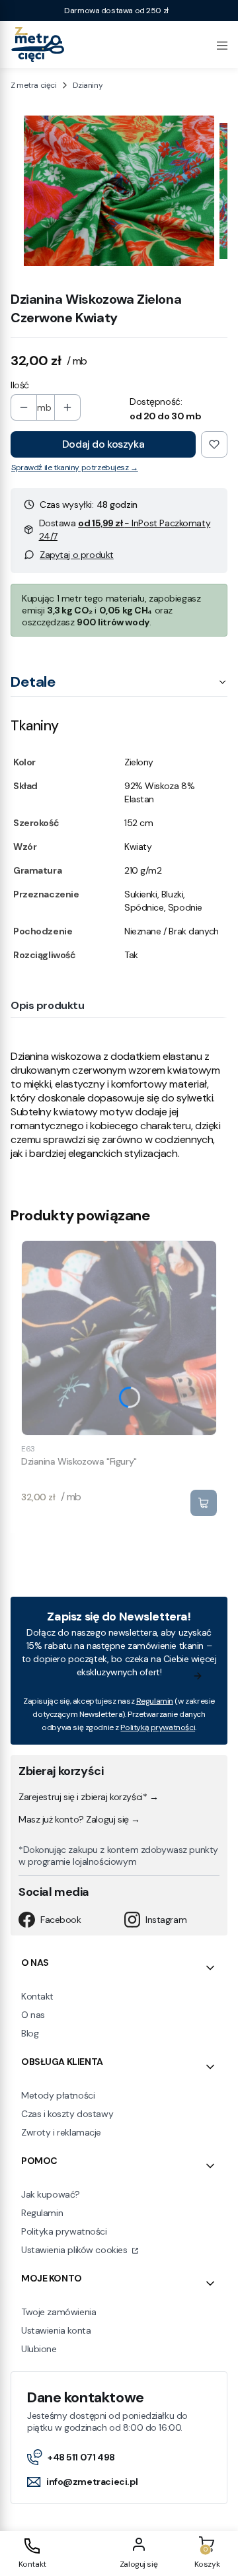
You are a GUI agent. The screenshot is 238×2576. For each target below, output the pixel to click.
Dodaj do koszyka (103, 444)
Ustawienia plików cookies (75, 2250)
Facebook (61, 1920)
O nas (33, 2015)
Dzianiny (88, 85)
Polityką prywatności (158, 1727)
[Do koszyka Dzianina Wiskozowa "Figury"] (204, 1503)
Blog (30, 2033)
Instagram (166, 1920)
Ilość (20, 385)
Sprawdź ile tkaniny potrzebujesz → (75, 468)
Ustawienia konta (56, 2330)
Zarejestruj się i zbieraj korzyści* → (88, 1797)
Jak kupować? (51, 2194)
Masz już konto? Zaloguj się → (79, 1819)
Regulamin (155, 1701)
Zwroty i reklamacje (61, 2132)
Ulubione (39, 2349)
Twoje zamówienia (59, 2312)
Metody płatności (58, 2095)
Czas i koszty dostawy (67, 2114)
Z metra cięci (34, 85)
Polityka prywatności (64, 2231)
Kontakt (37, 1996)
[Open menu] (222, 44)
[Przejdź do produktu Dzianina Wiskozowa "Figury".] (119, 1338)
